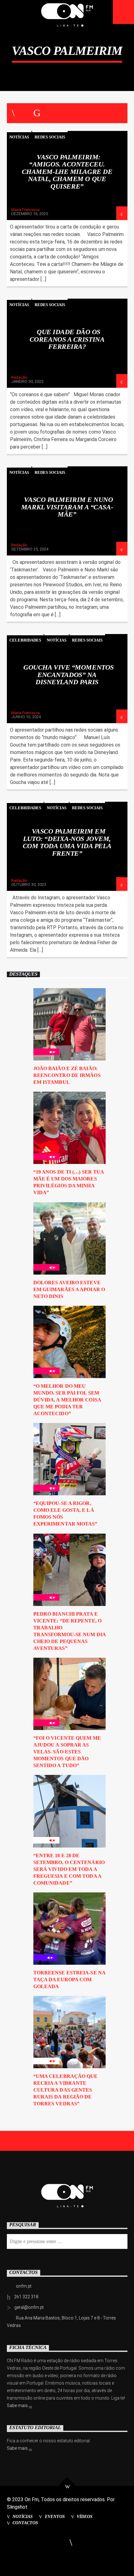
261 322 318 (26, 2297)
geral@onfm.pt (29, 2307)
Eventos (55, 2516)
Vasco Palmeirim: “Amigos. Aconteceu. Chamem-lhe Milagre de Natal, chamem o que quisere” (67, 172)
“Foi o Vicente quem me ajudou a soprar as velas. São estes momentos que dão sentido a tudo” (67, 1752)
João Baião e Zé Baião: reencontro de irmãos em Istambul (67, 1075)
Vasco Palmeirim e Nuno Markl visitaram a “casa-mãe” (67, 507)
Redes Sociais (50, 137)
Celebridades (25, 640)
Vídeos (85, 2516)
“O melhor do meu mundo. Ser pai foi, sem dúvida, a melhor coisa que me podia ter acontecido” (67, 1400)
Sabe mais (18, 2405)
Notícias (19, 137)
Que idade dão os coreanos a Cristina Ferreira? (67, 339)
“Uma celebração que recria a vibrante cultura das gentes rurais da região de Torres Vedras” (66, 2090)
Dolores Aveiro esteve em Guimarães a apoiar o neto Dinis (69, 1289)
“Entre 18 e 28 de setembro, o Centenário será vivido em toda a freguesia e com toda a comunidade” (69, 1869)
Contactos (25, 2523)
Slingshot (17, 2507)
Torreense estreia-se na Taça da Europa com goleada (69, 1980)
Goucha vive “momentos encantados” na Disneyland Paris (69, 675)
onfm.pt (24, 2286)
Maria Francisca (25, 210)
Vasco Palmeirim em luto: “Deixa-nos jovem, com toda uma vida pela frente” (67, 842)
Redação (19, 377)
